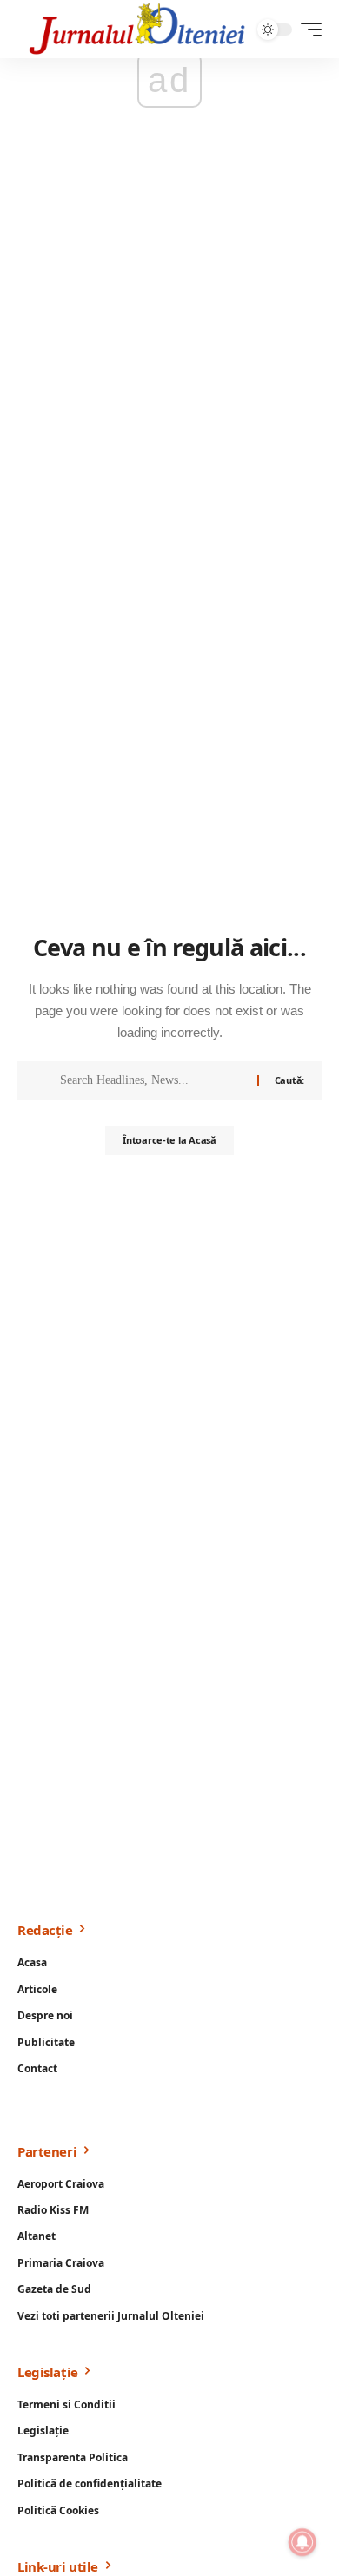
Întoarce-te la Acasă (169, 1140)
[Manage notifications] (302, 2542)
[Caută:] (152, 1080)
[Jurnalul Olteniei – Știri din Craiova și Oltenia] (137, 29)
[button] (307, 30)
